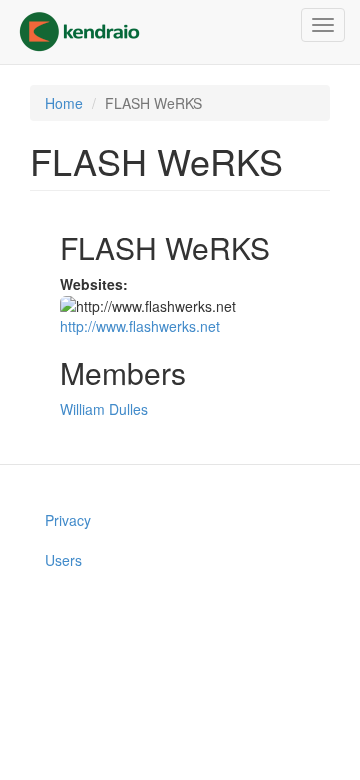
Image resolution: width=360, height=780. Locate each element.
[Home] (79, 32)
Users (63, 560)
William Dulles (104, 409)
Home (64, 103)
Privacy (68, 520)
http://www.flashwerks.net (140, 326)
